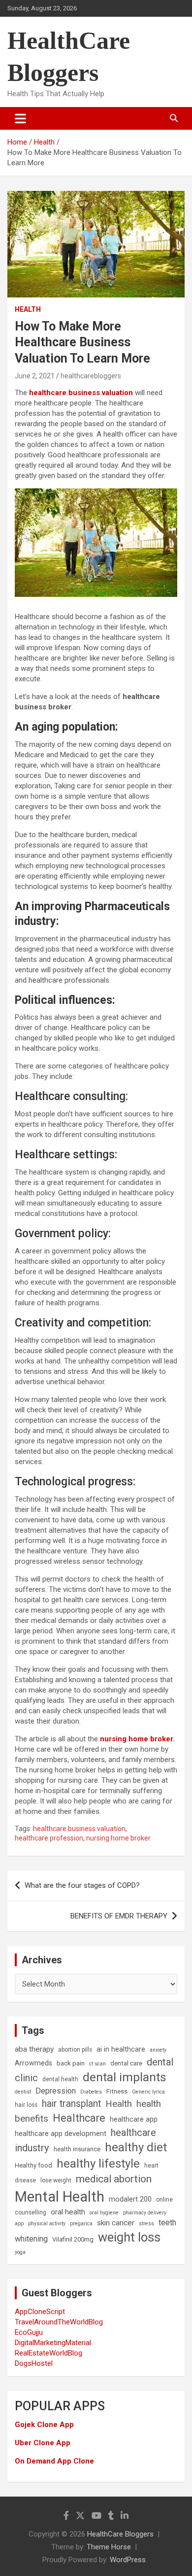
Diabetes (91, 2092)
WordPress (128, 2560)
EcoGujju (29, 2332)
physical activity (47, 2224)
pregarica (81, 2224)
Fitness (117, 2091)
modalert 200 (130, 2199)
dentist (23, 2092)
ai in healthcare (121, 2049)
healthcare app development (61, 2134)
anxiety (158, 2050)
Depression (56, 2091)
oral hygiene (104, 2213)
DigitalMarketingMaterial (53, 2343)
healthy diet (136, 2147)
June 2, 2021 (35, 376)
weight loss (129, 2237)
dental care (126, 2063)
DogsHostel (34, 2363)
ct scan (97, 2064)
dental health (60, 2079)
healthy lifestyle (98, 2164)
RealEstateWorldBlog (48, 2353)
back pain (71, 2063)
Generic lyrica (148, 2092)
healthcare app (134, 2119)
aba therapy (34, 2049)
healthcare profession (49, 1838)
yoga (20, 2252)
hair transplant (71, 2104)
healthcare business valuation (81, 393)
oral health (68, 2212)
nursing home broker (136, 1739)
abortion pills (75, 2050)
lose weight (56, 2180)
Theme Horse (109, 2547)
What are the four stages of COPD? (82, 1885)
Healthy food (33, 2165)
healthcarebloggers (91, 376)
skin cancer (116, 2223)
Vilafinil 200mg (73, 2239)
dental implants (125, 2077)
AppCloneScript (40, 2312)
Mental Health (60, 2197)
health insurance (77, 2149)
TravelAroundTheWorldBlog (59, 2322)
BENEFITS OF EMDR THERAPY (119, 1916)
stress (146, 2224)
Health (28, 309)
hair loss (26, 2105)
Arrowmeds (33, 2063)
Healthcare (79, 2118)
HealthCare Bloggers (120, 2534)
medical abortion (114, 2179)
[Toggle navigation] (20, 118)
